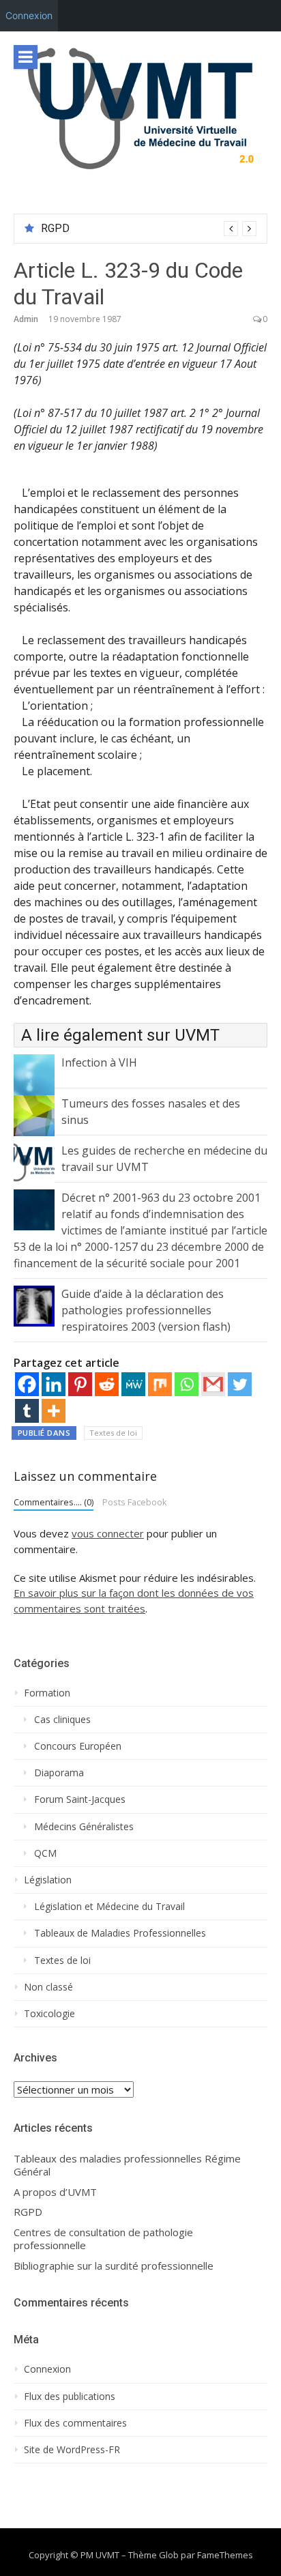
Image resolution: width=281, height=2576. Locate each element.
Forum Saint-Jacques (80, 1799)
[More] (54, 1411)
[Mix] (160, 1384)
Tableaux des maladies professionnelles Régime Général (127, 2166)
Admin (26, 319)
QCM (45, 1853)
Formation (47, 1693)
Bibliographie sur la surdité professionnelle (114, 2266)
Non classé (48, 1987)
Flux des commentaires (75, 2423)
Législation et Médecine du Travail (109, 1907)
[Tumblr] (27, 1411)
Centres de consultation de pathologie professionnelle (103, 2239)
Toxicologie (49, 2014)
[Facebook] (27, 1384)
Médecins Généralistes (84, 1827)
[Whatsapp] (187, 1384)
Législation (48, 1880)
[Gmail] (213, 1384)
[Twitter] (240, 1384)
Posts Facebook (135, 1502)
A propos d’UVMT (55, 2192)
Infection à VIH (99, 1062)
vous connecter (108, 1533)
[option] (149, 229)
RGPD (55, 228)
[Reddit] (107, 1384)
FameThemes (225, 2555)
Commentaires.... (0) (54, 1502)
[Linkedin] (54, 1384)
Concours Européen (78, 1746)
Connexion (29, 15)
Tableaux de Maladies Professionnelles (120, 1933)
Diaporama (59, 1773)
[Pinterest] (80, 1384)
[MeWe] (133, 1384)
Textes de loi (113, 1433)
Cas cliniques (62, 1720)
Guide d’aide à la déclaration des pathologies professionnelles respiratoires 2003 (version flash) (146, 1310)
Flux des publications (70, 2397)
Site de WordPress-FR (72, 2450)
